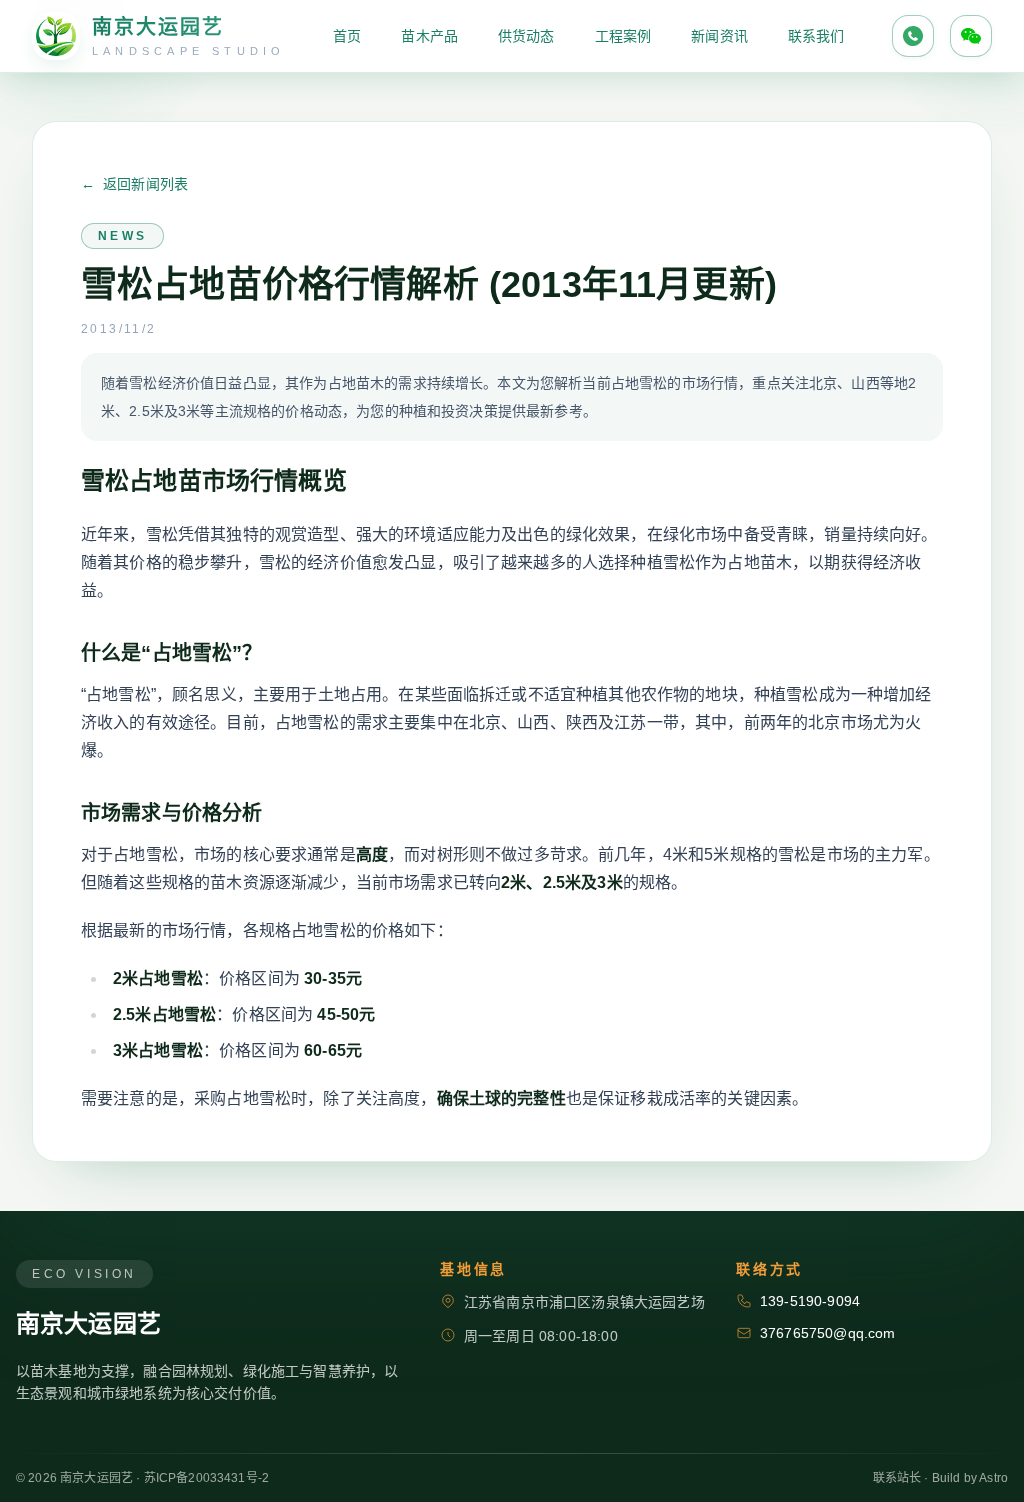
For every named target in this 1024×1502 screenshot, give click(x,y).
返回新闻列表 (134, 184)
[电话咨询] (913, 36)
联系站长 (897, 1478)
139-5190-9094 (810, 1301)
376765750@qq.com (828, 1333)
